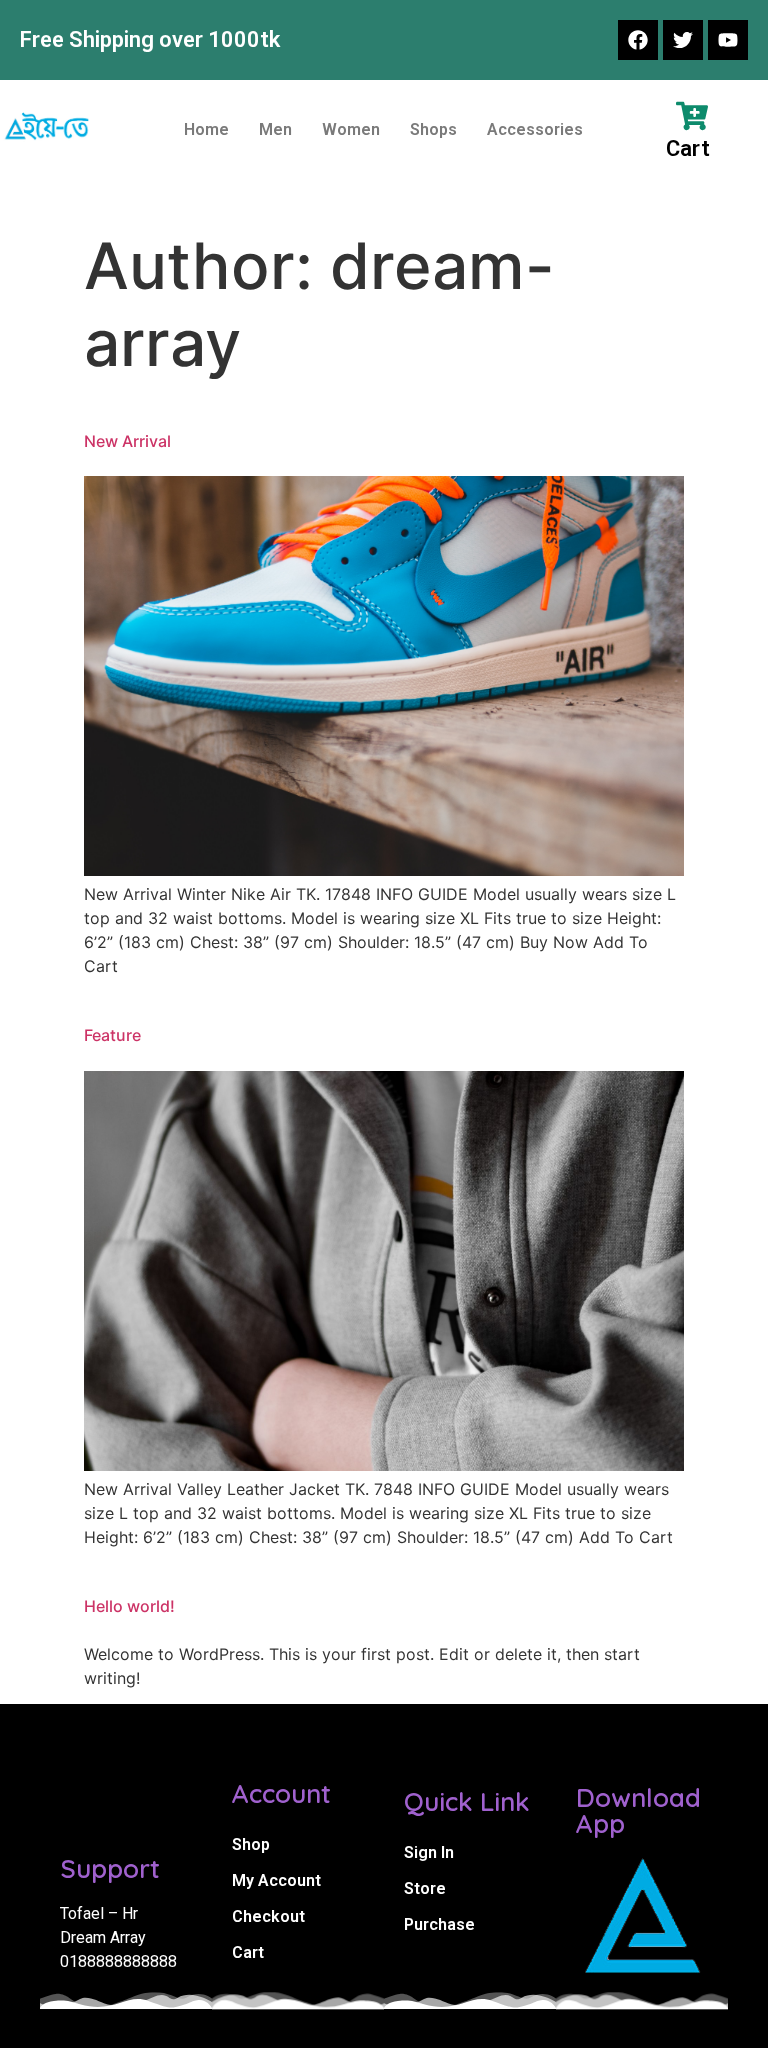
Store (425, 1888)
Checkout (268, 1916)
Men (275, 129)
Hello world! (129, 1606)
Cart (248, 1952)
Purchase (439, 1924)
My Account (276, 1880)
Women (351, 129)
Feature (112, 1035)
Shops (433, 129)
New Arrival (127, 441)
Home (206, 129)
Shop (251, 1844)
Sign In (429, 1852)
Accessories (535, 129)
